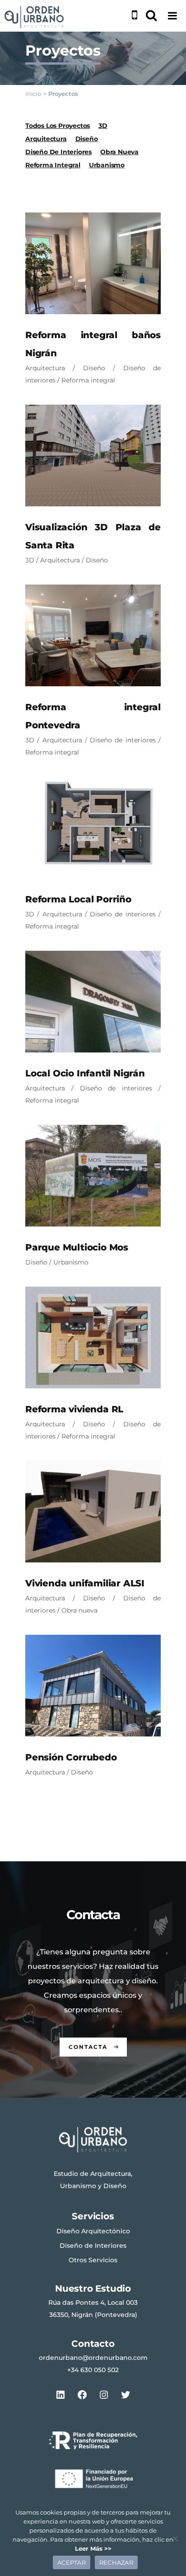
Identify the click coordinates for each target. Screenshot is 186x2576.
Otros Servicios (93, 2260)
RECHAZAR (116, 2562)
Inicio (33, 94)
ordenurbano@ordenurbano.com (93, 2358)
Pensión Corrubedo (71, 1757)
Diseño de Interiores (93, 2246)
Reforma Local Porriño (78, 899)
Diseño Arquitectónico (93, 2231)
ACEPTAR (72, 2562)
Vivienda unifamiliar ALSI (85, 1583)
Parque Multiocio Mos (77, 1247)
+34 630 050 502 (93, 2370)
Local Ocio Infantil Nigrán (85, 1073)
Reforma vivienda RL (74, 1409)
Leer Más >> (93, 2548)
